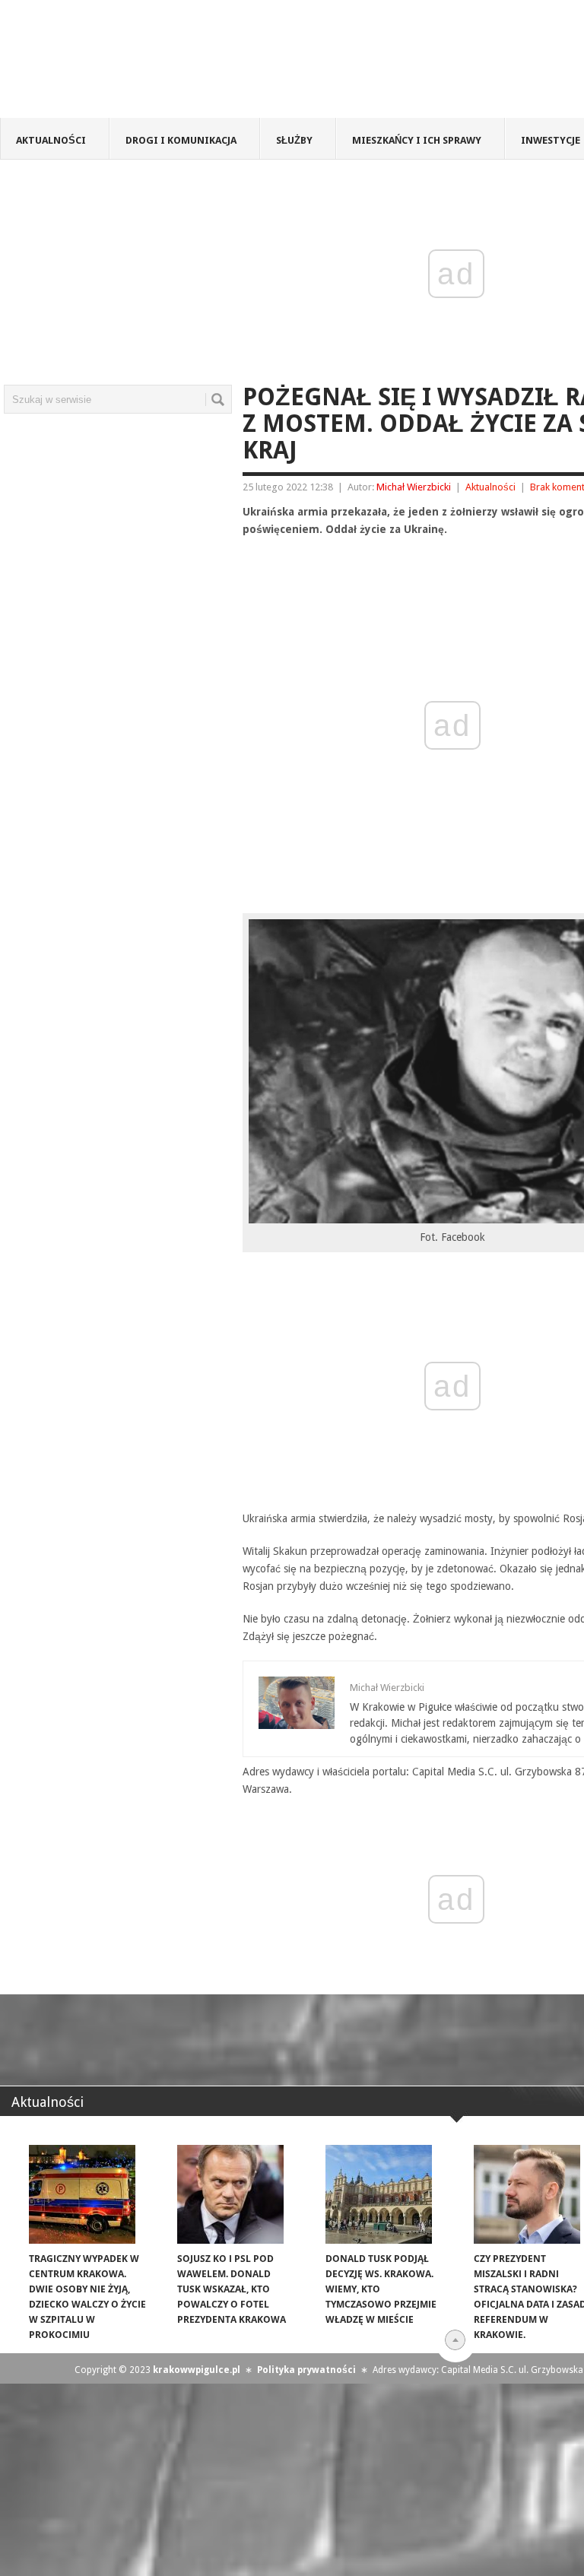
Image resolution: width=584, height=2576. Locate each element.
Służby (294, 140)
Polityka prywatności (306, 2370)
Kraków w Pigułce (223, 64)
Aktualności (51, 140)
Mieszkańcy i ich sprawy (417, 140)
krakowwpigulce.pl (197, 2370)
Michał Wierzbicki (414, 487)
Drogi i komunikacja (181, 140)
